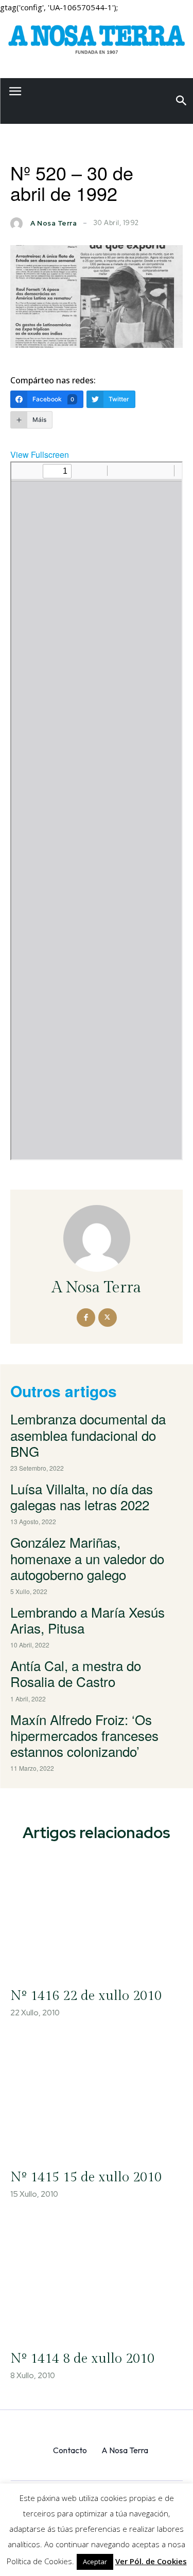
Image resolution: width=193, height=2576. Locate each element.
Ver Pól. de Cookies (151, 2561)
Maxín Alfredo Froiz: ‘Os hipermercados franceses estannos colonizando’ (84, 1735)
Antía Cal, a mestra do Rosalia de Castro (76, 1673)
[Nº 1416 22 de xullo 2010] (97, 1915)
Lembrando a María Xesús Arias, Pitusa (87, 1620)
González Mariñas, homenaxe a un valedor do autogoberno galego (87, 1558)
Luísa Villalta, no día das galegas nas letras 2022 (82, 1496)
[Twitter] (108, 1318)
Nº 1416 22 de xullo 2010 (86, 1996)
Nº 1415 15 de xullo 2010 (86, 2177)
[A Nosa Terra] (97, 42)
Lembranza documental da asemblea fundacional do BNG (88, 1434)
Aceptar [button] (95, 2562)
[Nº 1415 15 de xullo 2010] (97, 2097)
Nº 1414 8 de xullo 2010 (82, 2359)
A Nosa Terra (54, 223)
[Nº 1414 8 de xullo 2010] (97, 2278)
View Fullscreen (40, 455)
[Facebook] (86, 1318)
